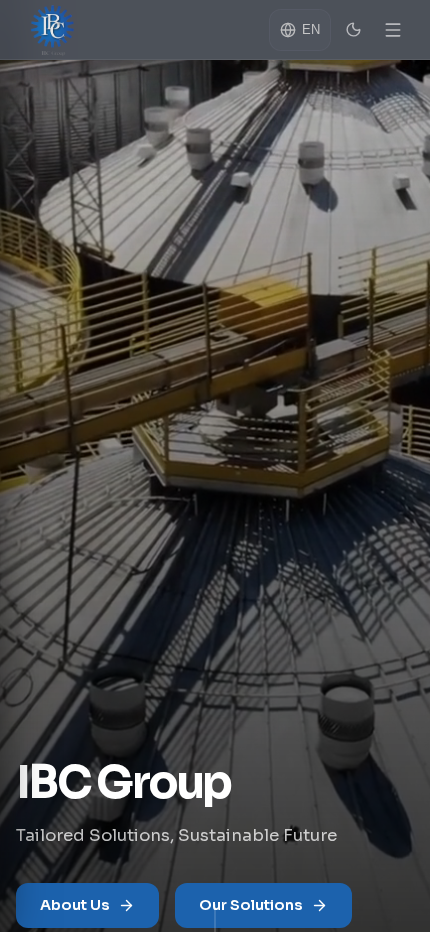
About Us (75, 905)
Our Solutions (251, 905)
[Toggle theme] (353, 30)
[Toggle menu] (393, 30)
